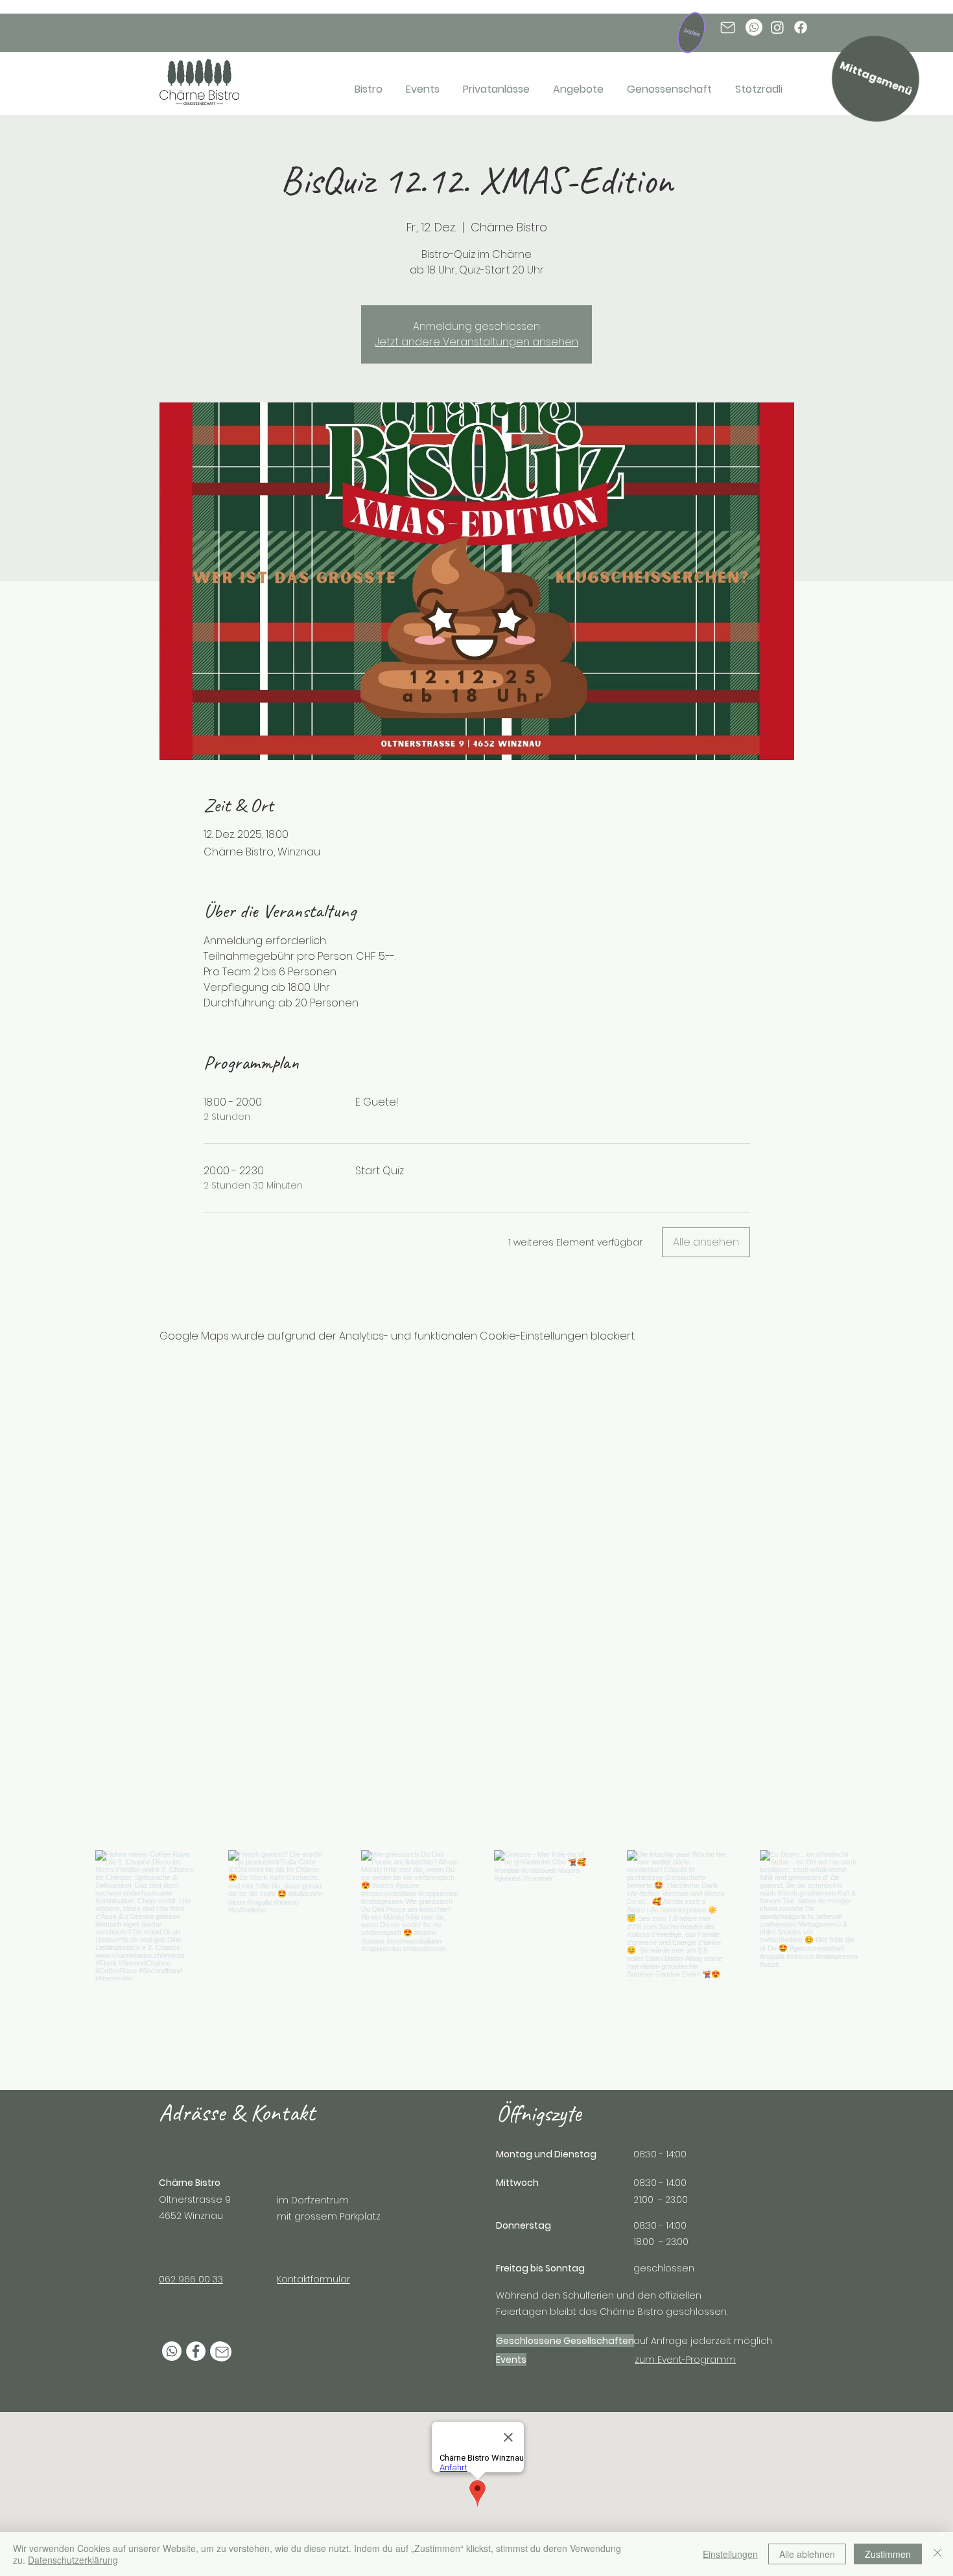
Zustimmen (888, 2554)
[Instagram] (777, 27)
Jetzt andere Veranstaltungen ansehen (476, 342)
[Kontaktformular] (222, 2352)
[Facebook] (801, 27)
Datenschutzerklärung (73, 2560)
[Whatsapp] (754, 27)
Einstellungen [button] (730, 2554)
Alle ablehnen (807, 2554)
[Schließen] (937, 2554)
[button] (692, 34)
